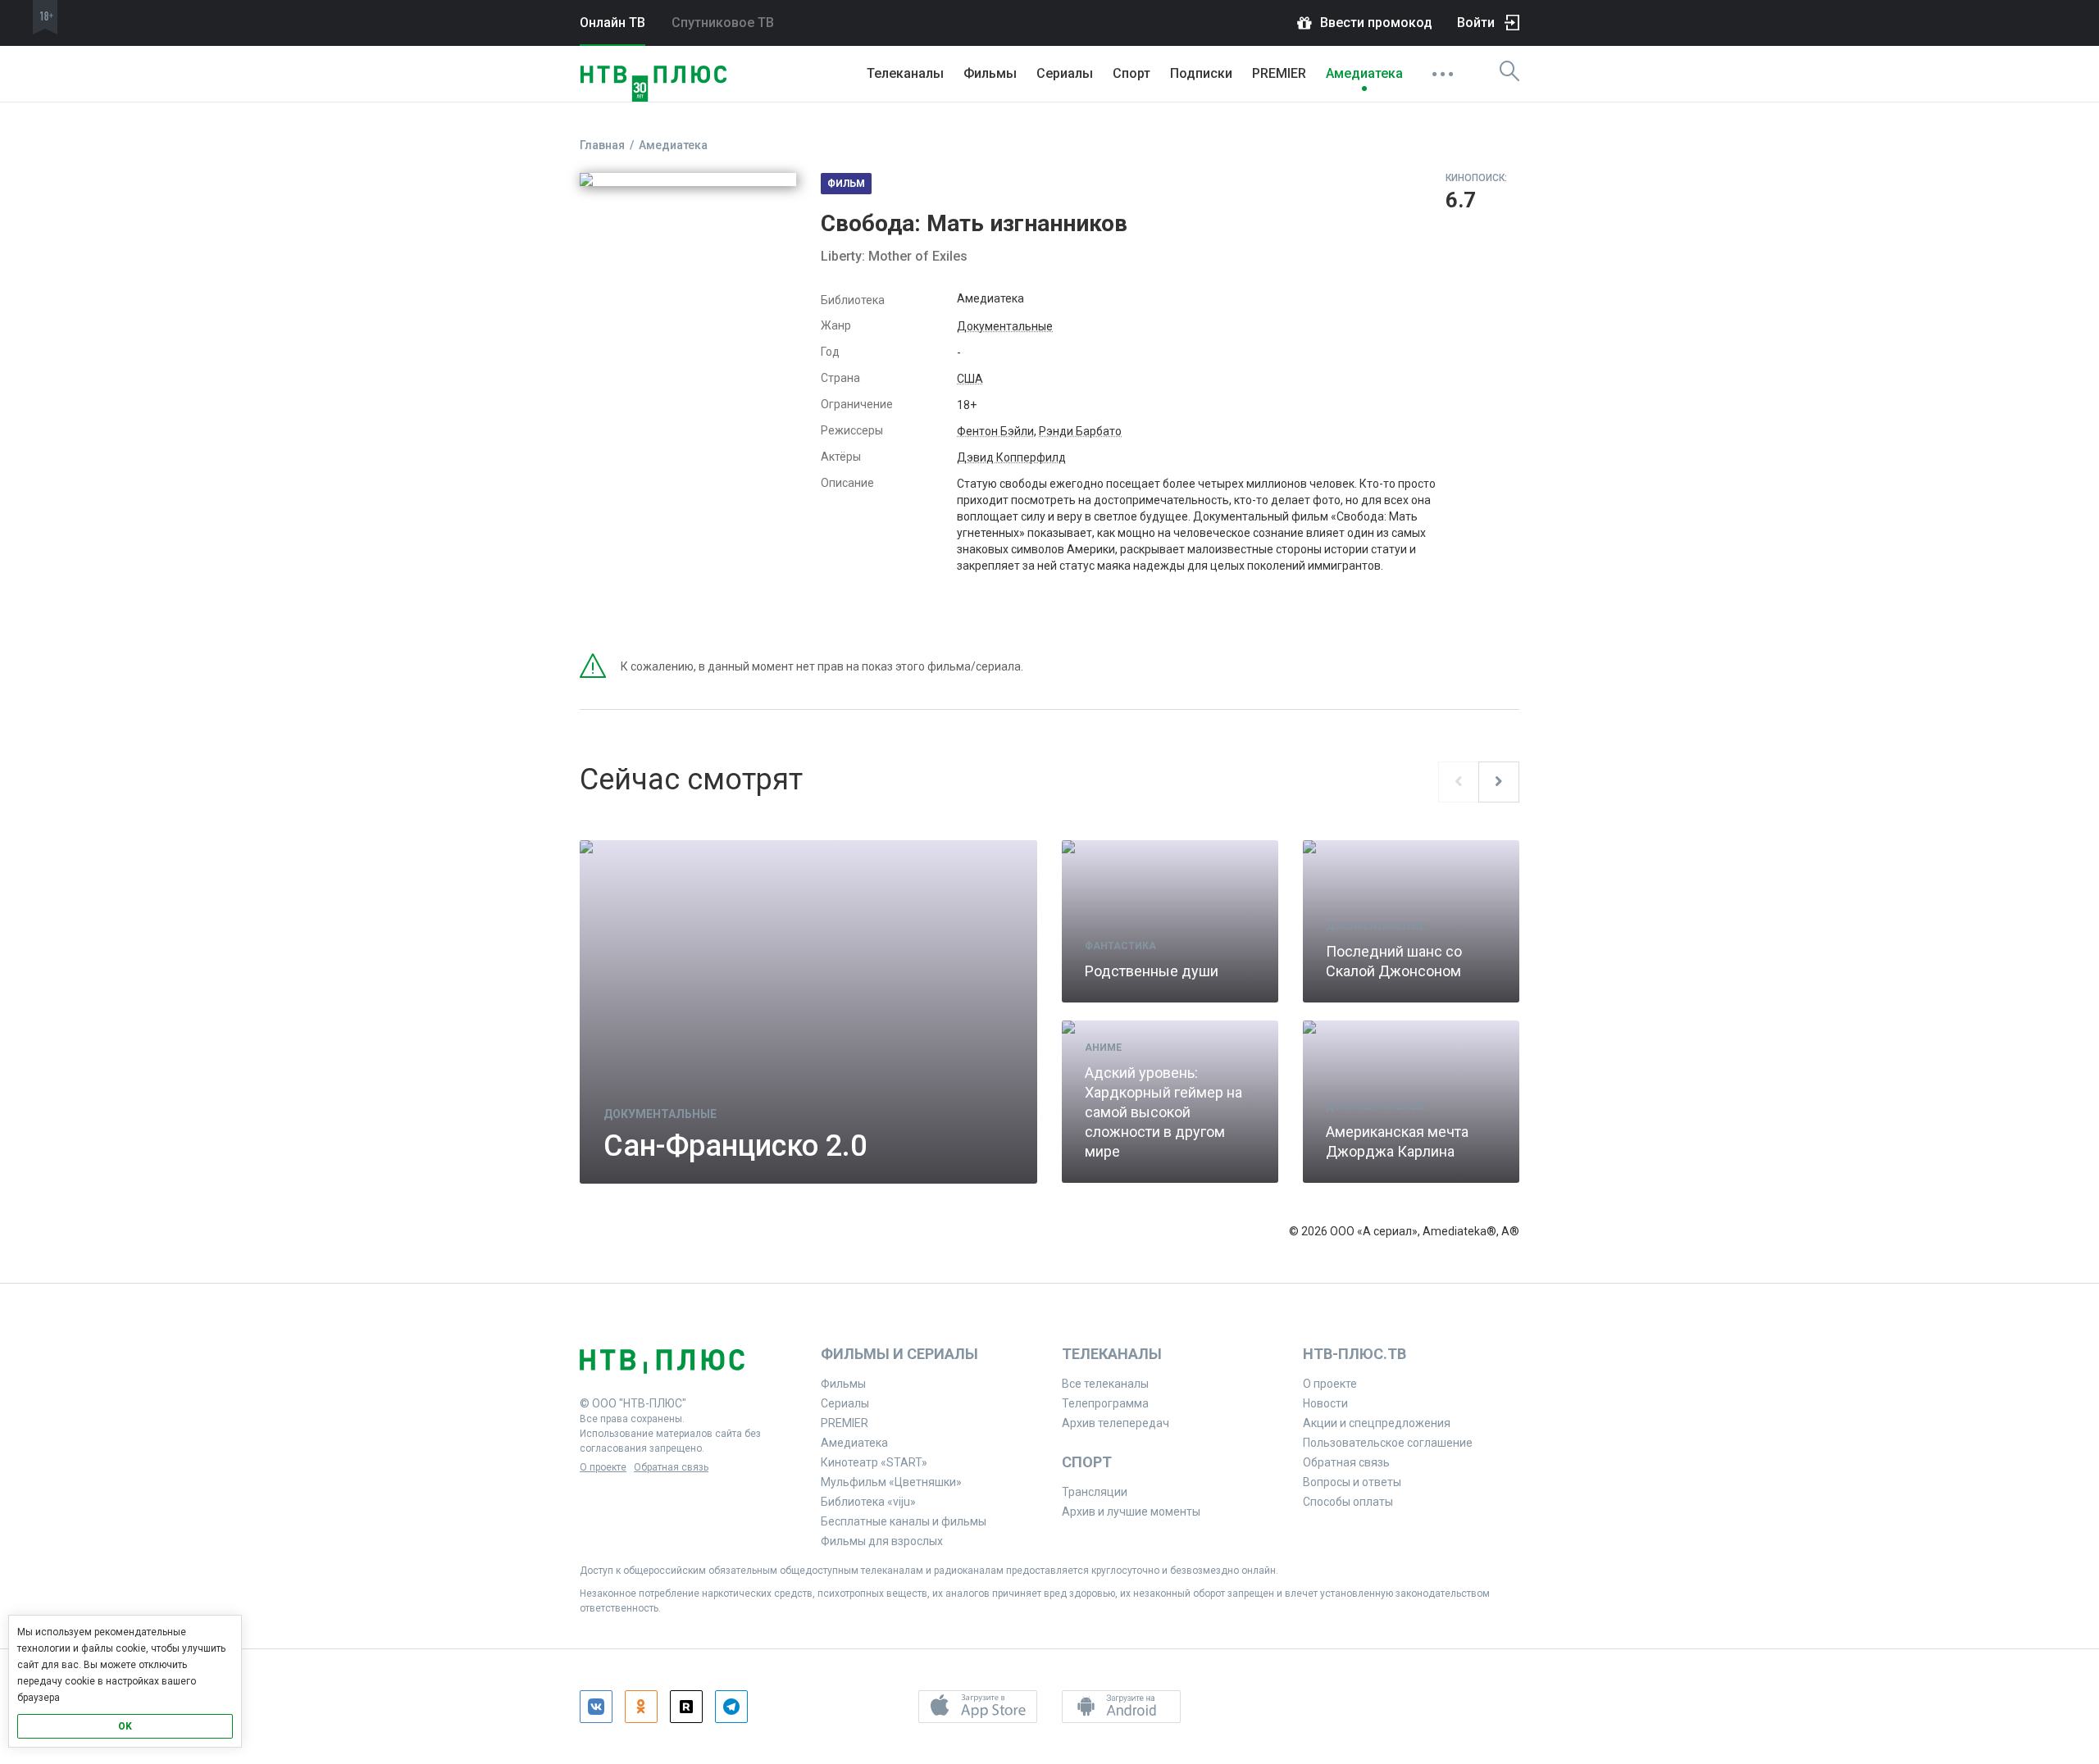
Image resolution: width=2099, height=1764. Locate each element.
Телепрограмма (1105, 1403)
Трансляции (1095, 1492)
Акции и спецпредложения (1377, 1423)
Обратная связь (671, 1467)
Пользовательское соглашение (1388, 1443)
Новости (1325, 1403)
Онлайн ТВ (612, 23)
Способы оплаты (1348, 1502)
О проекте (603, 1467)
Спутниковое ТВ (723, 23)
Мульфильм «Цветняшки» (891, 1482)
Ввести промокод (1376, 23)
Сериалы (1065, 73)
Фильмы (990, 73)
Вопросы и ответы (1352, 1482)
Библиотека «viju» (868, 1502)
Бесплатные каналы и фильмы (904, 1521)
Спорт (1131, 73)
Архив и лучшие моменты (1131, 1512)
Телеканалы (905, 73)
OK (125, 1726)
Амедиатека (1364, 73)
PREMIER (1279, 73)
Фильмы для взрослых (882, 1541)
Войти (1476, 23)
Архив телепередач (1116, 1423)
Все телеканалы (1105, 1384)
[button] (978, 1707)
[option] (1049, 1021)
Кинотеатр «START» (874, 1462)
